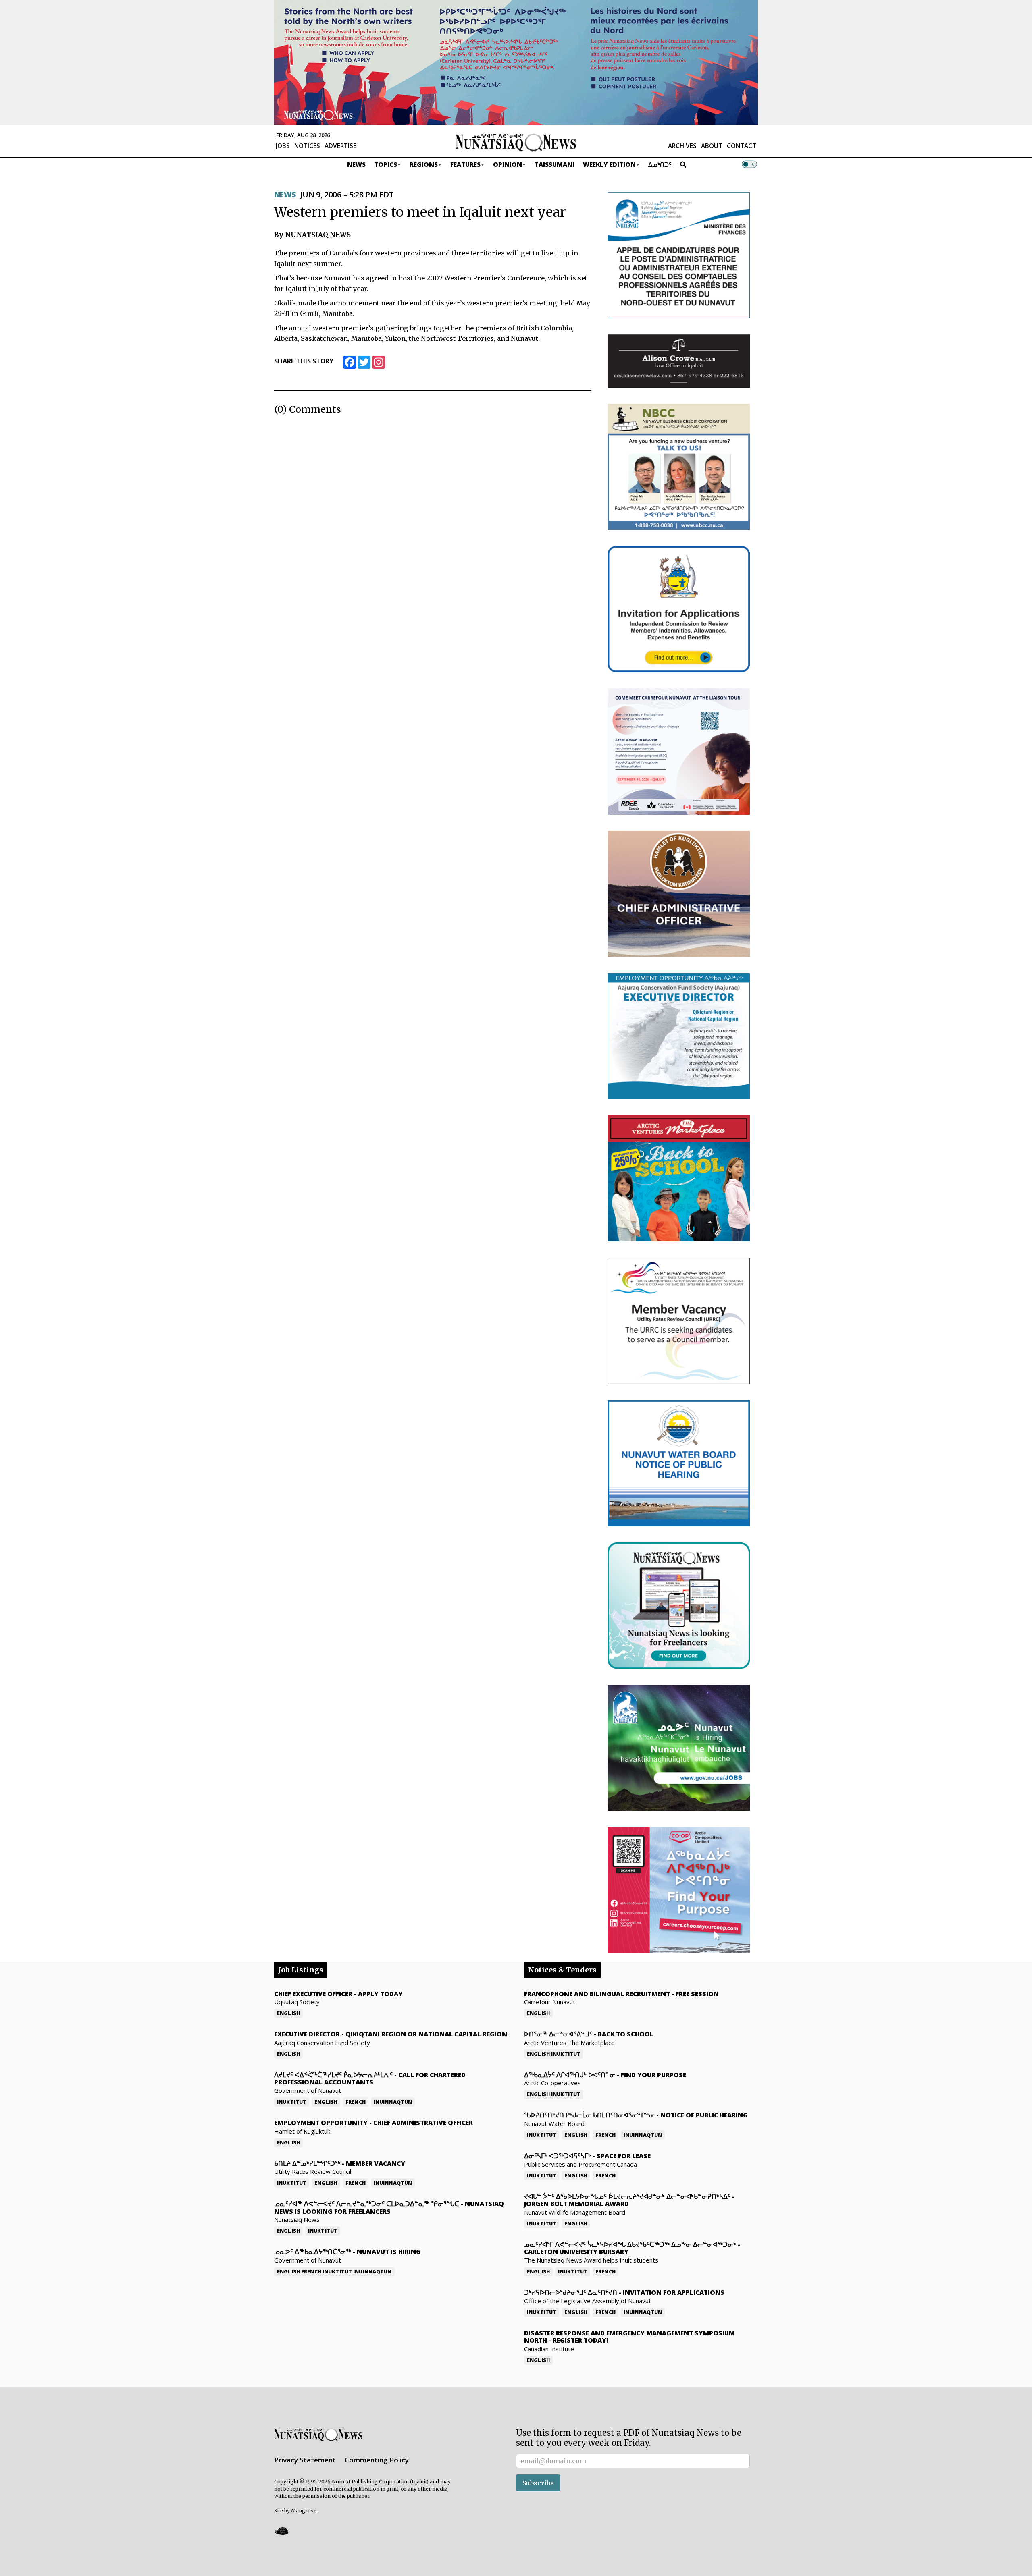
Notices (307, 146)
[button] (281, 2531)
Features (465, 164)
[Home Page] (516, 142)
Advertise (340, 146)
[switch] (749, 164)
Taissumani (554, 164)
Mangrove (304, 2511)
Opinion (508, 164)
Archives (682, 146)
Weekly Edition (609, 164)
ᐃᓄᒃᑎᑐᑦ (660, 164)
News (356, 164)
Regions (424, 164)
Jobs (283, 146)
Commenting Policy (377, 2460)
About (712, 146)
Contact (742, 146)
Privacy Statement (305, 2460)
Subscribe (538, 2483)
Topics (386, 164)
